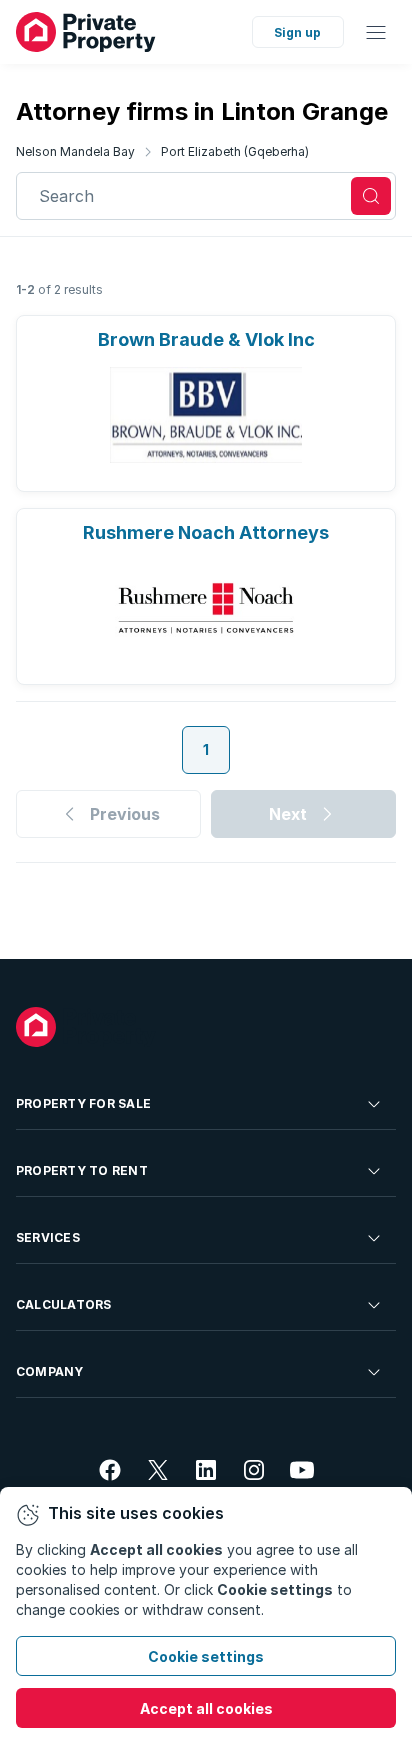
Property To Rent (82, 1170)
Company (50, 1371)
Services (48, 1237)
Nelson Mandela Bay (75, 151)
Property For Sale (83, 1103)
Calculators (64, 1304)
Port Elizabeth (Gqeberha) (235, 151)
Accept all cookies (206, 1708)
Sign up (297, 32)
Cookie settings (206, 1656)
